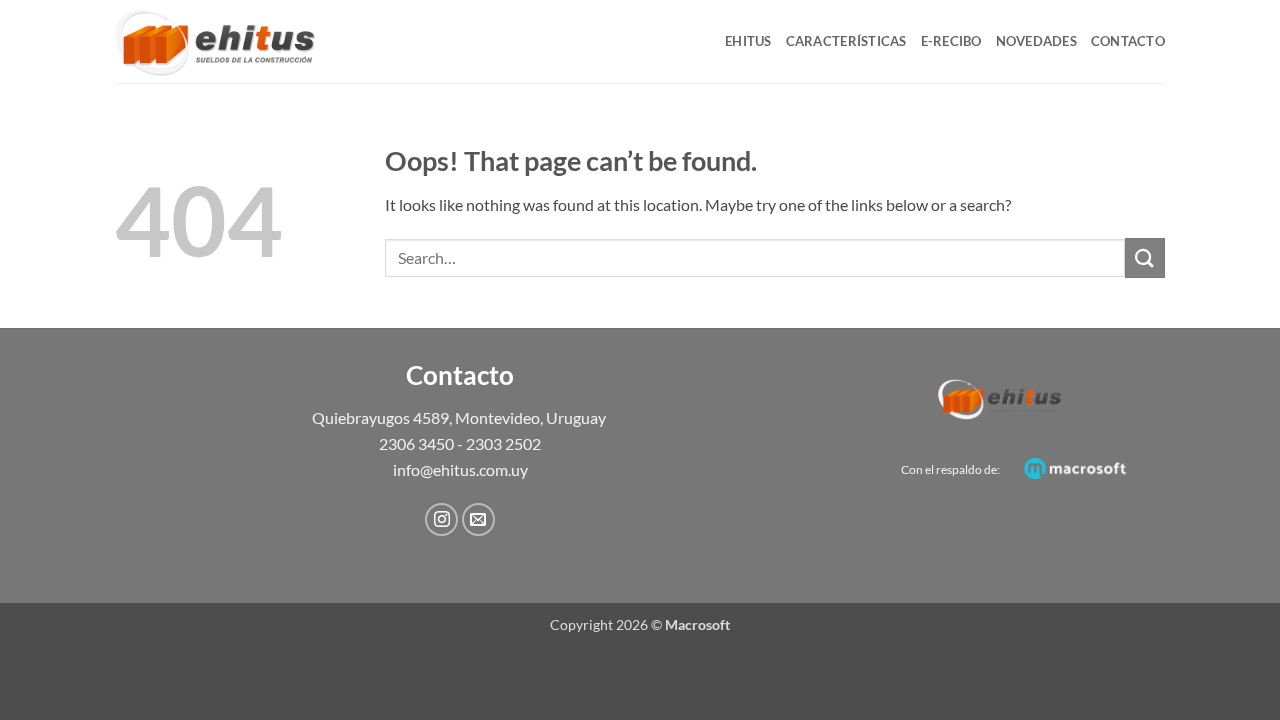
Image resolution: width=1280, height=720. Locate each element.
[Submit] (1145, 257)
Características (846, 41)
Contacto (1128, 41)
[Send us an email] (478, 519)
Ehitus (748, 41)
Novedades (1036, 41)
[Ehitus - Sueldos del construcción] (215, 41)
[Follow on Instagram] (441, 519)
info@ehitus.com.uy (460, 469)
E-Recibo (951, 41)
